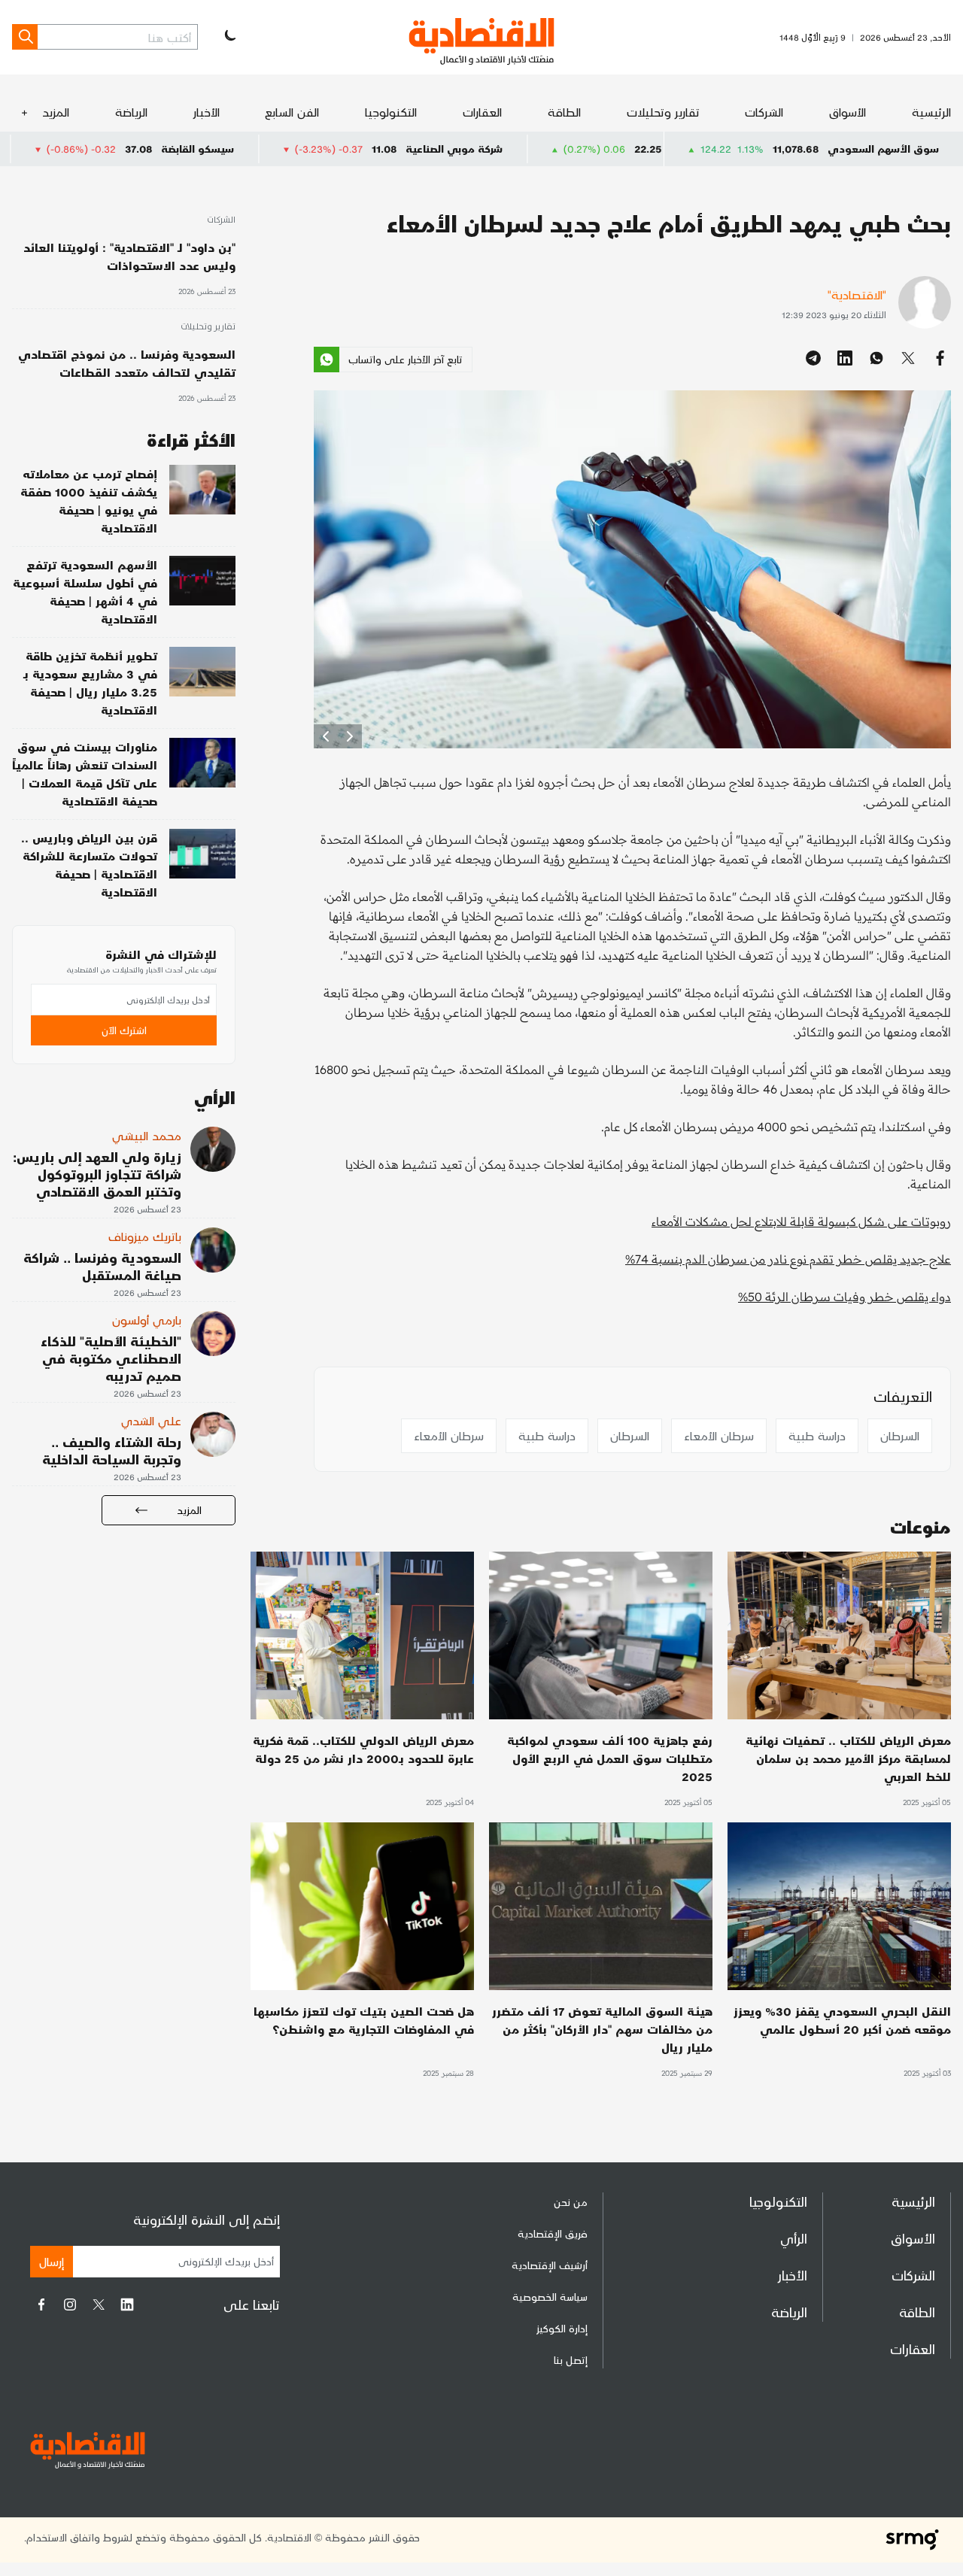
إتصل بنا (571, 2360)
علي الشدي (151, 1420)
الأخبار (207, 112)
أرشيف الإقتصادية (550, 2265)
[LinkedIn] (127, 2304)
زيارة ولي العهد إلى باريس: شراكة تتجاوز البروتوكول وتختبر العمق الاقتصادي (97, 1174)
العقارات (482, 112)
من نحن (571, 2202)
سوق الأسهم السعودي (883, 149)
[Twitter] (99, 2304)
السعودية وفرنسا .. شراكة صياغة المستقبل (102, 1266)
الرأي (794, 2238)
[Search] (25, 37)
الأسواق (848, 112)
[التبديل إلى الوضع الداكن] (229, 37)
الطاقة (564, 112)
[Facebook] (41, 2304)
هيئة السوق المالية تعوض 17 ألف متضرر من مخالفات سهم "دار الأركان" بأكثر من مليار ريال (602, 2029)
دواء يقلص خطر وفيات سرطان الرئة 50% (845, 1297)
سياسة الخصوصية (550, 2297)
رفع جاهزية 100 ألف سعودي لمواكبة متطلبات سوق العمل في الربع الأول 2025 (610, 1758)
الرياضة (131, 112)
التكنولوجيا (391, 112)
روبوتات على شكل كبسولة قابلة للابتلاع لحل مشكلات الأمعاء (801, 1221)
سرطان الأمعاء (719, 1435)
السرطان (900, 1435)
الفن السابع (292, 112)
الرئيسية (931, 112)
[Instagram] (70, 2304)
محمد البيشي (147, 1135)
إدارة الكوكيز (562, 2328)
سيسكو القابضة (315, 149)
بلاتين (90, 149)
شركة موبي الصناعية (571, 149)
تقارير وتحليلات (663, 112)
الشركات (764, 112)
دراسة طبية (817, 1435)
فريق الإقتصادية (553, 2233)
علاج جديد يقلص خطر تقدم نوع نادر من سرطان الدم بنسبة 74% (788, 1259)
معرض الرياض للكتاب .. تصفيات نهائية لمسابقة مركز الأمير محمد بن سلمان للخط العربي (848, 1758)
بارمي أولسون (147, 1320)
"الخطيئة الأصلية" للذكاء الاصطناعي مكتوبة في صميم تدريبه (111, 1358)
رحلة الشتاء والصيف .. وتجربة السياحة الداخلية (112, 1450)
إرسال (52, 2261)
